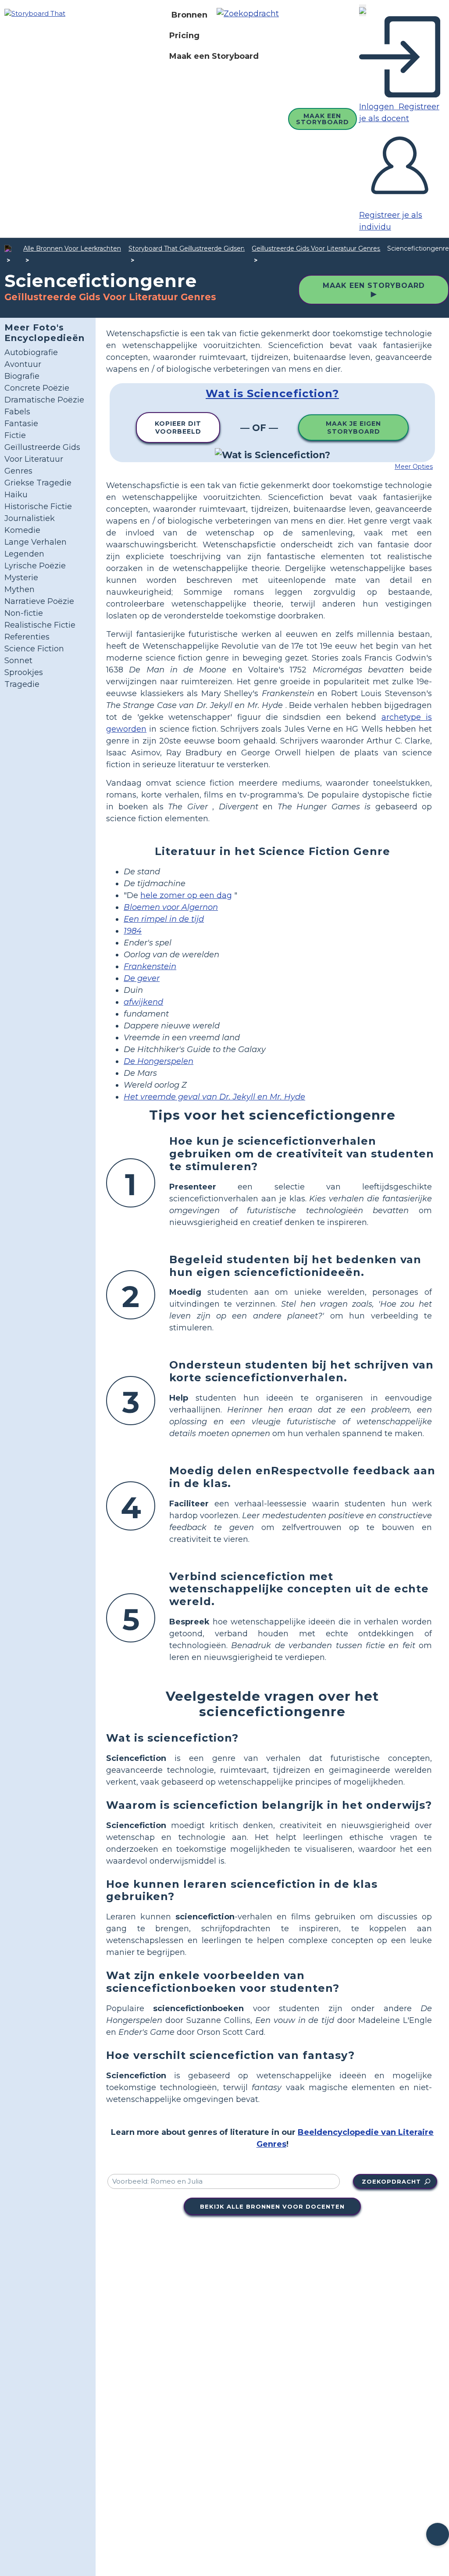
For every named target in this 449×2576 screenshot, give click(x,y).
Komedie (22, 530)
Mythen (20, 589)
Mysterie (21, 578)
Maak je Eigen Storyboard (353, 428)
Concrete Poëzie (37, 388)
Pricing (184, 36)
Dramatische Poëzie (44, 400)
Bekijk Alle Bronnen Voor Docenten (272, 2206)
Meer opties (414, 467)
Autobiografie (31, 352)
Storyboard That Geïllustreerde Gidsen (187, 248)
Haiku (16, 495)
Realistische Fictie (40, 625)
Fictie (15, 435)
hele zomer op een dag (186, 895)
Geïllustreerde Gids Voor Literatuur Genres (316, 248)
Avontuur (23, 364)
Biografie (22, 376)
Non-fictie (24, 613)
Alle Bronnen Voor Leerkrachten (72, 248)
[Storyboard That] (35, 13)
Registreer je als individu (391, 221)
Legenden (24, 554)
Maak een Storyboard (214, 56)
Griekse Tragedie (38, 483)
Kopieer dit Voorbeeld (178, 428)
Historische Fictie (38, 507)
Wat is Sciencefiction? (272, 393)
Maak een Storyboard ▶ (374, 290)
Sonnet (18, 661)
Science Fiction (34, 649)
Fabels (17, 412)
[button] (251, 15)
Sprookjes (24, 672)
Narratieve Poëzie (39, 601)
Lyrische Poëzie (35, 566)
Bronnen (189, 15)
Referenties (27, 637)
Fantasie (21, 424)
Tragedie (22, 684)
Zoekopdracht (391, 2181)
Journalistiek (30, 518)
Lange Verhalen (36, 542)
